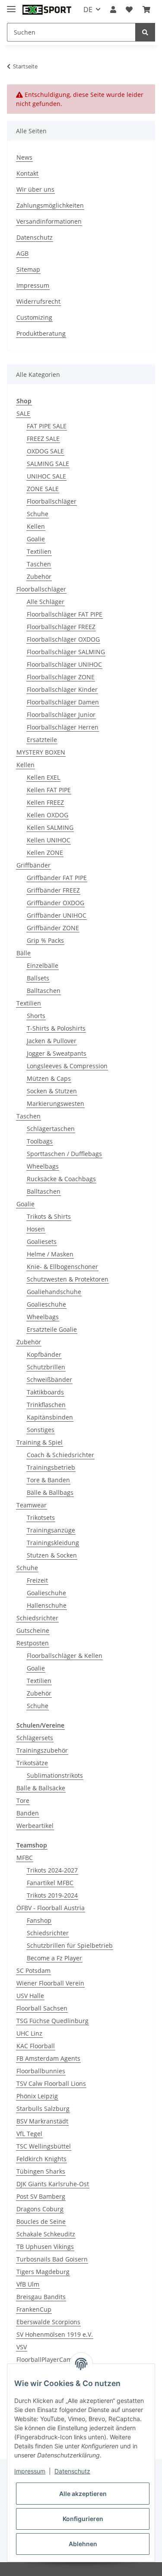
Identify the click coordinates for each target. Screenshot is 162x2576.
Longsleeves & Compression (67, 1066)
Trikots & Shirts (49, 1216)
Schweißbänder (49, 1380)
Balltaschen (44, 991)
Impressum (33, 285)
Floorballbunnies (41, 2071)
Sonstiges (41, 1430)
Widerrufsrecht (38, 301)
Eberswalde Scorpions (48, 2322)
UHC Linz (29, 2033)
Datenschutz (35, 237)
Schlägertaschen (51, 1129)
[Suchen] (145, 32)
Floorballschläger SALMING (66, 652)
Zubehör (39, 577)
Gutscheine (33, 1630)
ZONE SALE (43, 489)
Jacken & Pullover (52, 1041)
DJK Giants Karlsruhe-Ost (53, 2184)
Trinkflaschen (46, 1405)
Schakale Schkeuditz (46, 2234)
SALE (23, 413)
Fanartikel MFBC (50, 1883)
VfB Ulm (28, 2284)
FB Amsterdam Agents (48, 2058)
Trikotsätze (32, 1763)
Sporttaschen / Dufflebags (64, 1154)
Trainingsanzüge (51, 1530)
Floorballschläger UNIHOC (64, 664)
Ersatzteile (42, 740)
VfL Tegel (29, 2134)
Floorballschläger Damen (63, 702)
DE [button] (88, 10)
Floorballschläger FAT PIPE (65, 614)
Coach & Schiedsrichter (60, 1455)
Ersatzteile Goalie (52, 1329)
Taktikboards (45, 1392)
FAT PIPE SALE (47, 426)
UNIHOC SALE (46, 476)
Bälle (24, 953)
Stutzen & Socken (52, 1555)
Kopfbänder (44, 1354)
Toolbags (40, 1141)
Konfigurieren (83, 2519)
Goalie (36, 539)
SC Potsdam (33, 1971)
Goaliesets (42, 1241)
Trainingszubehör (42, 1750)
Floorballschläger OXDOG (63, 639)
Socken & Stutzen (52, 1091)
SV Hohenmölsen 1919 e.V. (55, 2334)
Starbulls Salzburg (43, 2109)
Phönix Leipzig (37, 2096)
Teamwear (32, 1505)
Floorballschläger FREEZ (61, 627)
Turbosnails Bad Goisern (52, 2259)
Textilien (39, 551)
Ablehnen (83, 2544)
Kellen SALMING (50, 827)
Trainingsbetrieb (51, 1467)
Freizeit (37, 1580)
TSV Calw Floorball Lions (51, 2083)
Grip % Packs (45, 940)
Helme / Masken (50, 1254)
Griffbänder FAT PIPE (57, 878)
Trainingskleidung (53, 1543)
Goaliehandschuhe (54, 1292)
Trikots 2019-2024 (52, 1895)
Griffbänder (33, 865)
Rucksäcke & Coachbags (61, 1179)
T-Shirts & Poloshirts (56, 1028)
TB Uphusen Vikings (45, 2247)
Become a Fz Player (54, 1958)
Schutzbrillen (46, 1367)
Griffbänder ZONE (53, 928)
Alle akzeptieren (83, 2494)
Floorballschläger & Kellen (65, 1656)
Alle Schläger (46, 602)
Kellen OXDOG (48, 815)
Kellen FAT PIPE (49, 790)
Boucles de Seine (41, 2221)
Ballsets (38, 978)
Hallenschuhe (47, 1605)
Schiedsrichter (37, 1618)
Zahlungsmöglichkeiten (50, 205)
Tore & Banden (48, 1480)
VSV (22, 2347)
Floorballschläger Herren (63, 727)
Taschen (39, 564)
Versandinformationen (49, 221)
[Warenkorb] (146, 10)
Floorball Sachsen (42, 2008)
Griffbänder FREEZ (53, 890)
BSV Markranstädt (42, 2121)
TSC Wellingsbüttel (44, 2146)
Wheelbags (43, 1166)
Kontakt (27, 173)
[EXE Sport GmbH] (47, 10)
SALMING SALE (48, 464)
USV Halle (30, 1996)
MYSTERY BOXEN (41, 752)
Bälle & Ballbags (50, 1492)
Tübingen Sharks (41, 2171)
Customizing (34, 317)
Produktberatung (41, 333)
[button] (113, 10)
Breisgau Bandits (41, 2297)
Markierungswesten (56, 1103)
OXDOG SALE (45, 451)
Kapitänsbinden (50, 1417)
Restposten (33, 1643)
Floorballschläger (52, 501)
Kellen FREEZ (45, 802)
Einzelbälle (43, 965)
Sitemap (28, 269)
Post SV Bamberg (41, 2196)
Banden (28, 1813)
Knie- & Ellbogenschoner (62, 1267)
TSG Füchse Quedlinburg (52, 2021)
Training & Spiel (40, 1442)
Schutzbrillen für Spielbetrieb (70, 1945)
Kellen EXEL (43, 777)
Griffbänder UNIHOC (57, 915)
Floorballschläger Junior (61, 715)
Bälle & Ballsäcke (41, 1788)
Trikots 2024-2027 (52, 1870)
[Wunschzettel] (129, 10)
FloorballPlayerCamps (48, 2359)
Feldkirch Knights (41, 2159)
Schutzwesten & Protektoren (68, 1279)
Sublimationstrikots (55, 1775)
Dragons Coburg (40, 2209)
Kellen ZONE (45, 853)
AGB (22, 253)
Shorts (36, 1016)
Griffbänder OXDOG (56, 903)
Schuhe (38, 514)
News (24, 157)
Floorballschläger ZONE (61, 677)
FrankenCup (34, 2309)
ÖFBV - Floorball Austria (51, 1908)
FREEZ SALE (43, 438)
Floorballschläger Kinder (62, 689)
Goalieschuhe (46, 1304)
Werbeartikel (35, 1826)
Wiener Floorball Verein (50, 1983)
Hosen (36, 1229)
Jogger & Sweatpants (57, 1053)
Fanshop (39, 1920)
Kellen (36, 526)
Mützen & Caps (49, 1078)
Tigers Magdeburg (43, 2272)
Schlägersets (35, 1738)
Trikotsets (41, 1518)
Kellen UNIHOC (49, 840)
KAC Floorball (36, 2046)
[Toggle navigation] (11, 5)
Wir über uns (35, 189)
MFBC (25, 1858)
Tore (23, 1800)
